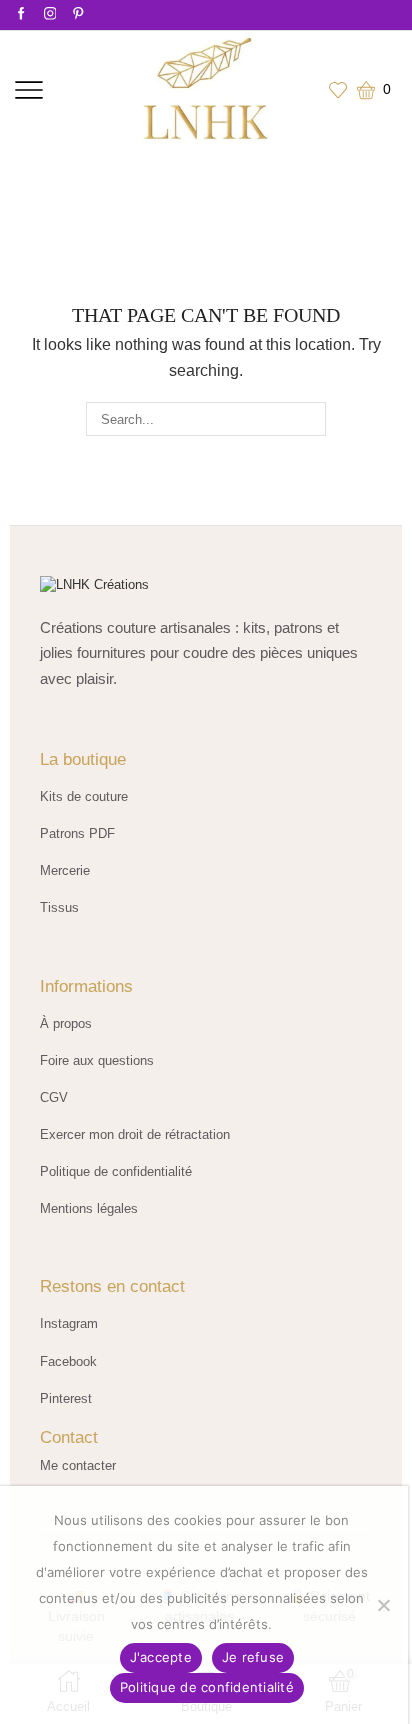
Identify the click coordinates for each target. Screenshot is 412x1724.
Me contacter (78, 1465)
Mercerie (65, 870)
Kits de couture (84, 796)
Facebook (68, 1361)
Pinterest (66, 1398)
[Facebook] (21, 14)
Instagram (69, 1323)
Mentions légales (89, 1208)
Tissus (59, 907)
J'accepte (161, 1657)
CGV (54, 1097)
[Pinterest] (78, 14)
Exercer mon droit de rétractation (135, 1134)
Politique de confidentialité (116, 1171)
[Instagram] (50, 14)
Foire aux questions (97, 1060)
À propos (66, 1023)
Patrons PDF (77, 833)
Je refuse (253, 1657)
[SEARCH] (309, 419)
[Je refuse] (383, 1605)
